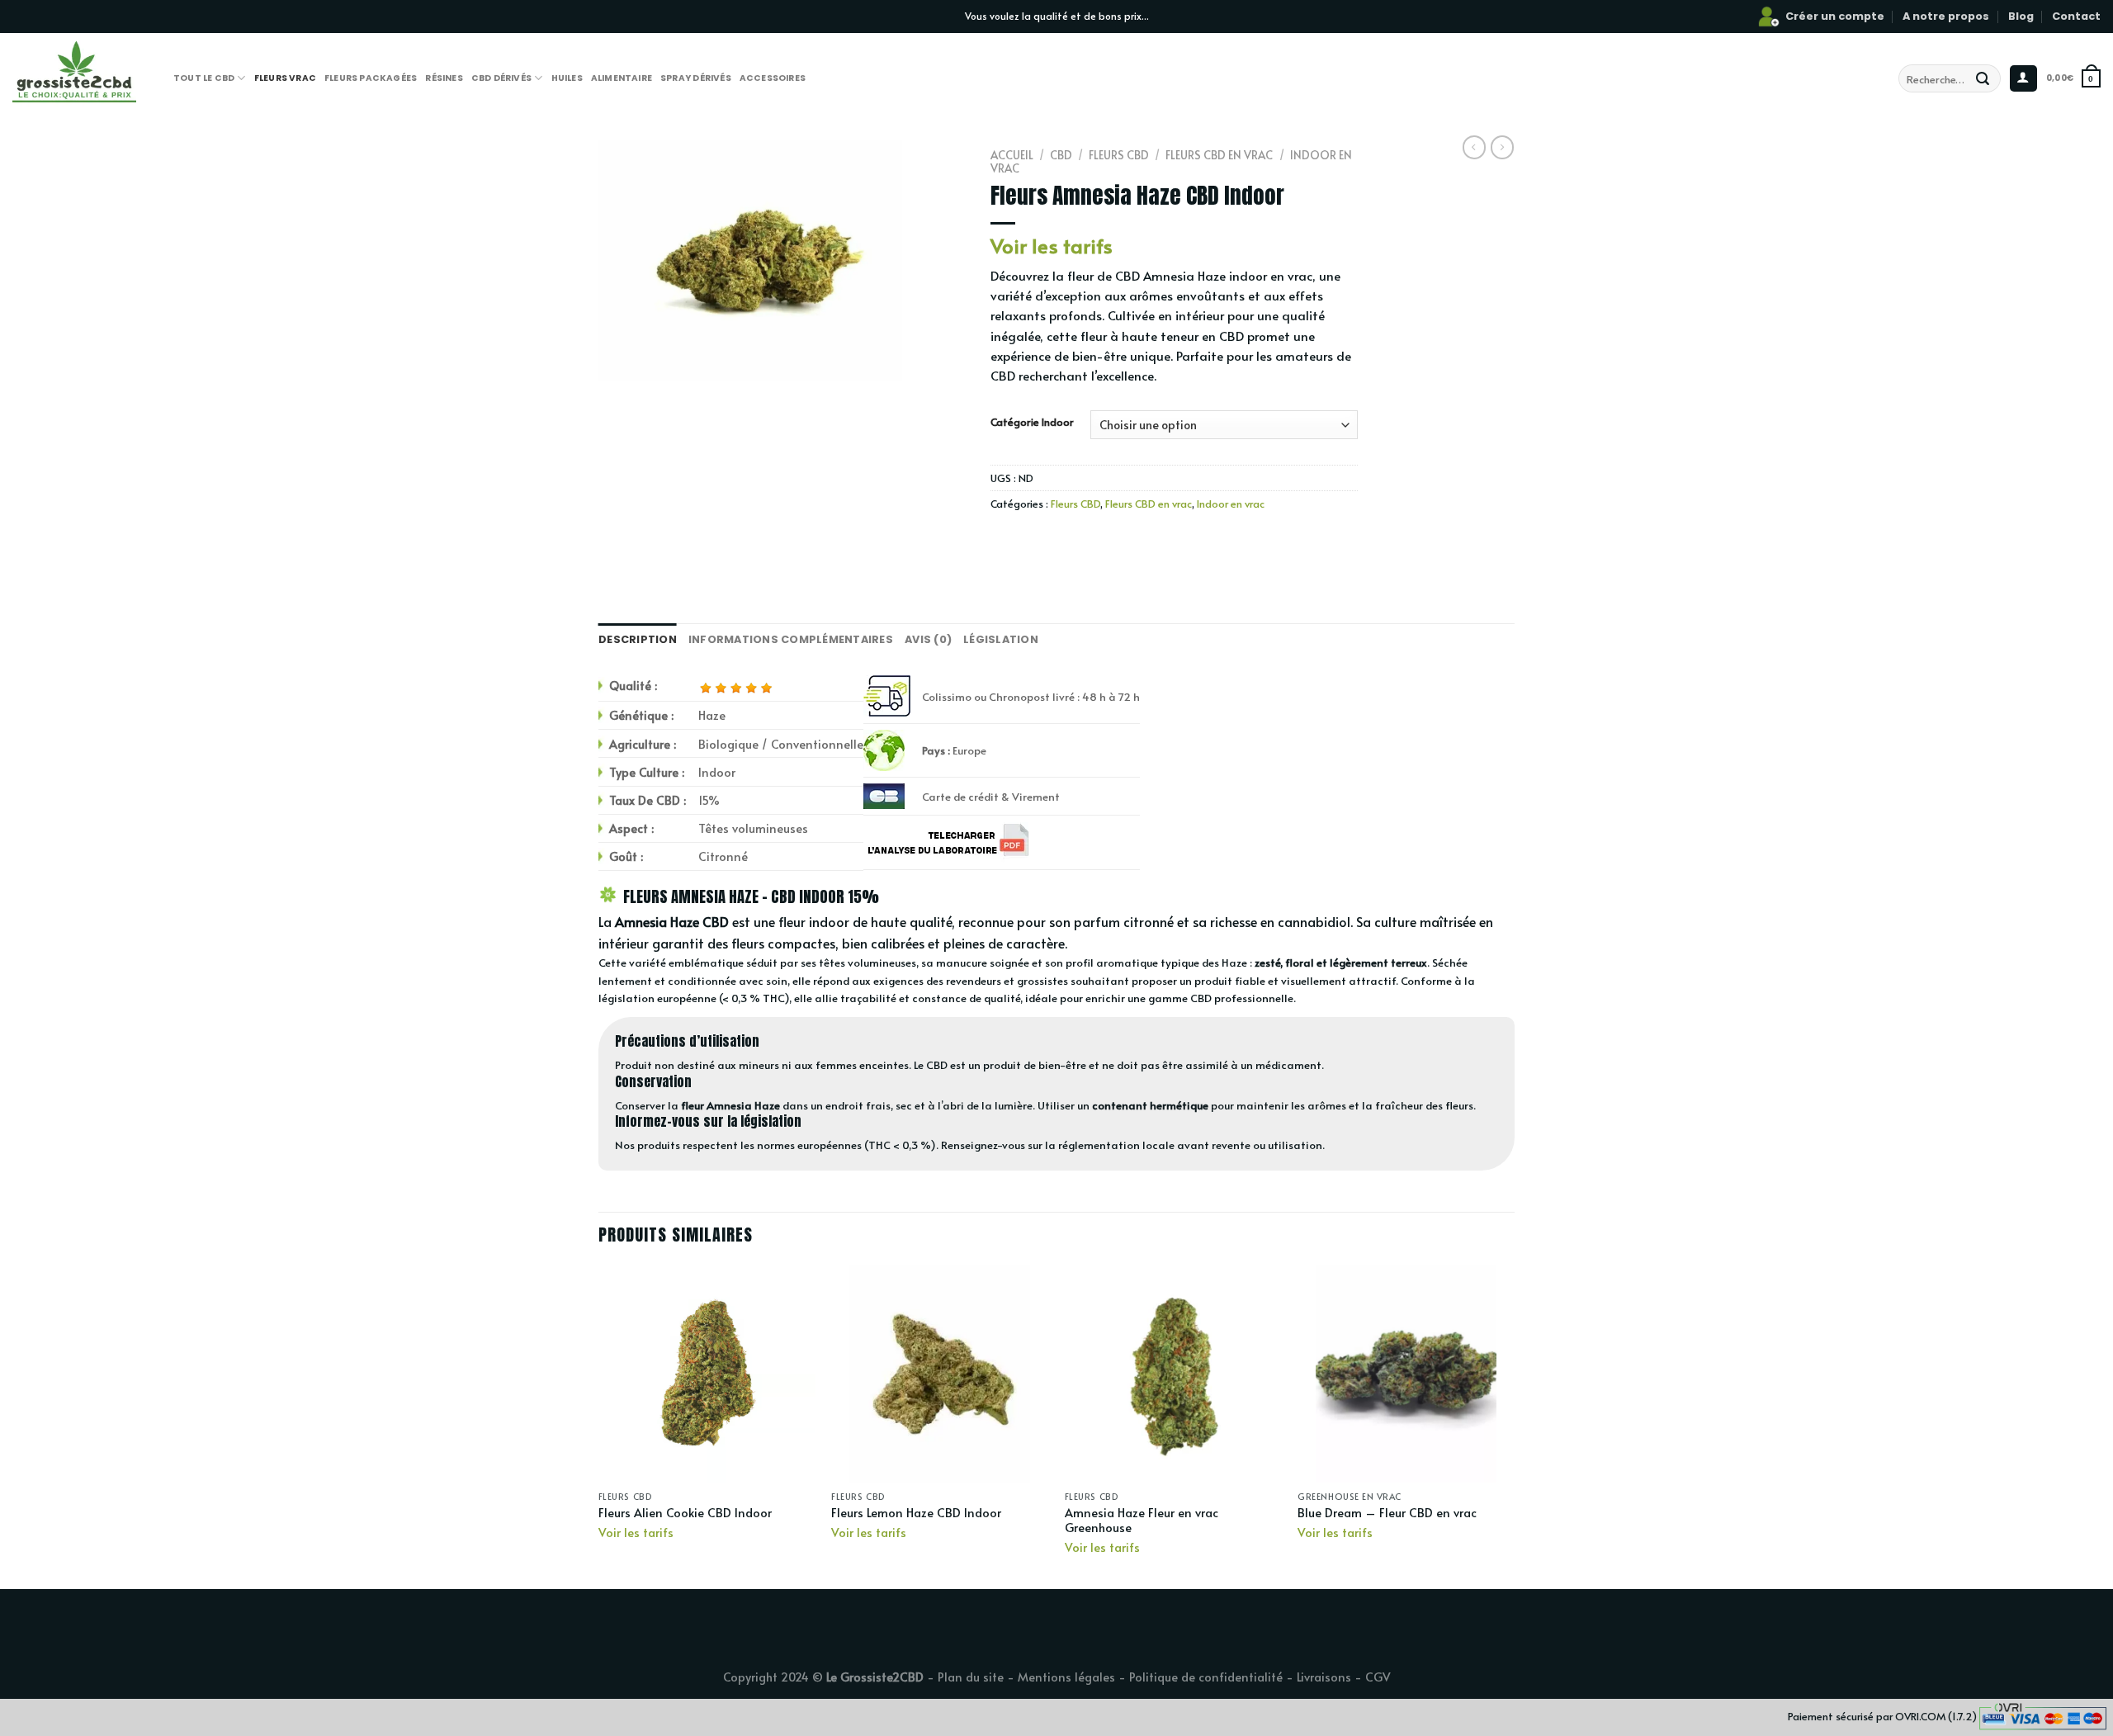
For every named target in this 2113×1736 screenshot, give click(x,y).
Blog (2021, 16)
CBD (1061, 155)
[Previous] (599, 1426)
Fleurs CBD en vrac (1219, 155)
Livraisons (1324, 1677)
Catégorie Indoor (1032, 423)
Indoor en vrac (1231, 504)
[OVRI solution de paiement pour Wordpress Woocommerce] (2043, 1715)
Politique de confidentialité (1206, 1677)
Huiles (567, 78)
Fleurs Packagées (371, 78)
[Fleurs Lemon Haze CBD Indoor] (940, 1374)
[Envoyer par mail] (1065, 541)
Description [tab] (638, 639)
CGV (1378, 1677)
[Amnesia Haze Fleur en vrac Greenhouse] (1173, 1374)
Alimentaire (622, 78)
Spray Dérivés (696, 78)
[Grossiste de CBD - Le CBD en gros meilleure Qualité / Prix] (101, 70)
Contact (2076, 16)
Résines (444, 78)
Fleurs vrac (285, 78)
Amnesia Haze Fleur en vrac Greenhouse (1142, 1520)
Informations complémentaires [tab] (791, 639)
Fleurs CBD (1119, 155)
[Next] (1514, 1426)
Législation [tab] (1001, 639)
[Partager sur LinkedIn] (1125, 541)
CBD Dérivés (501, 78)
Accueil (1012, 155)
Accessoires (773, 78)
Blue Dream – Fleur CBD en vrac (1387, 1513)
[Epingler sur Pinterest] (1095, 541)
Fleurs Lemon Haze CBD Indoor (916, 1513)
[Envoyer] (1983, 78)
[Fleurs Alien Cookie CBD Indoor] (707, 1374)
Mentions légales (1066, 1677)
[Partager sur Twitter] (1035, 541)
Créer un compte (1835, 16)
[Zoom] (620, 360)
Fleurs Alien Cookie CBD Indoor (685, 1513)
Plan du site (971, 1677)
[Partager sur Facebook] (1006, 541)
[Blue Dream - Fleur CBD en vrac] (1406, 1374)
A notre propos (1946, 16)
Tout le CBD (204, 78)
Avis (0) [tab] (928, 639)
